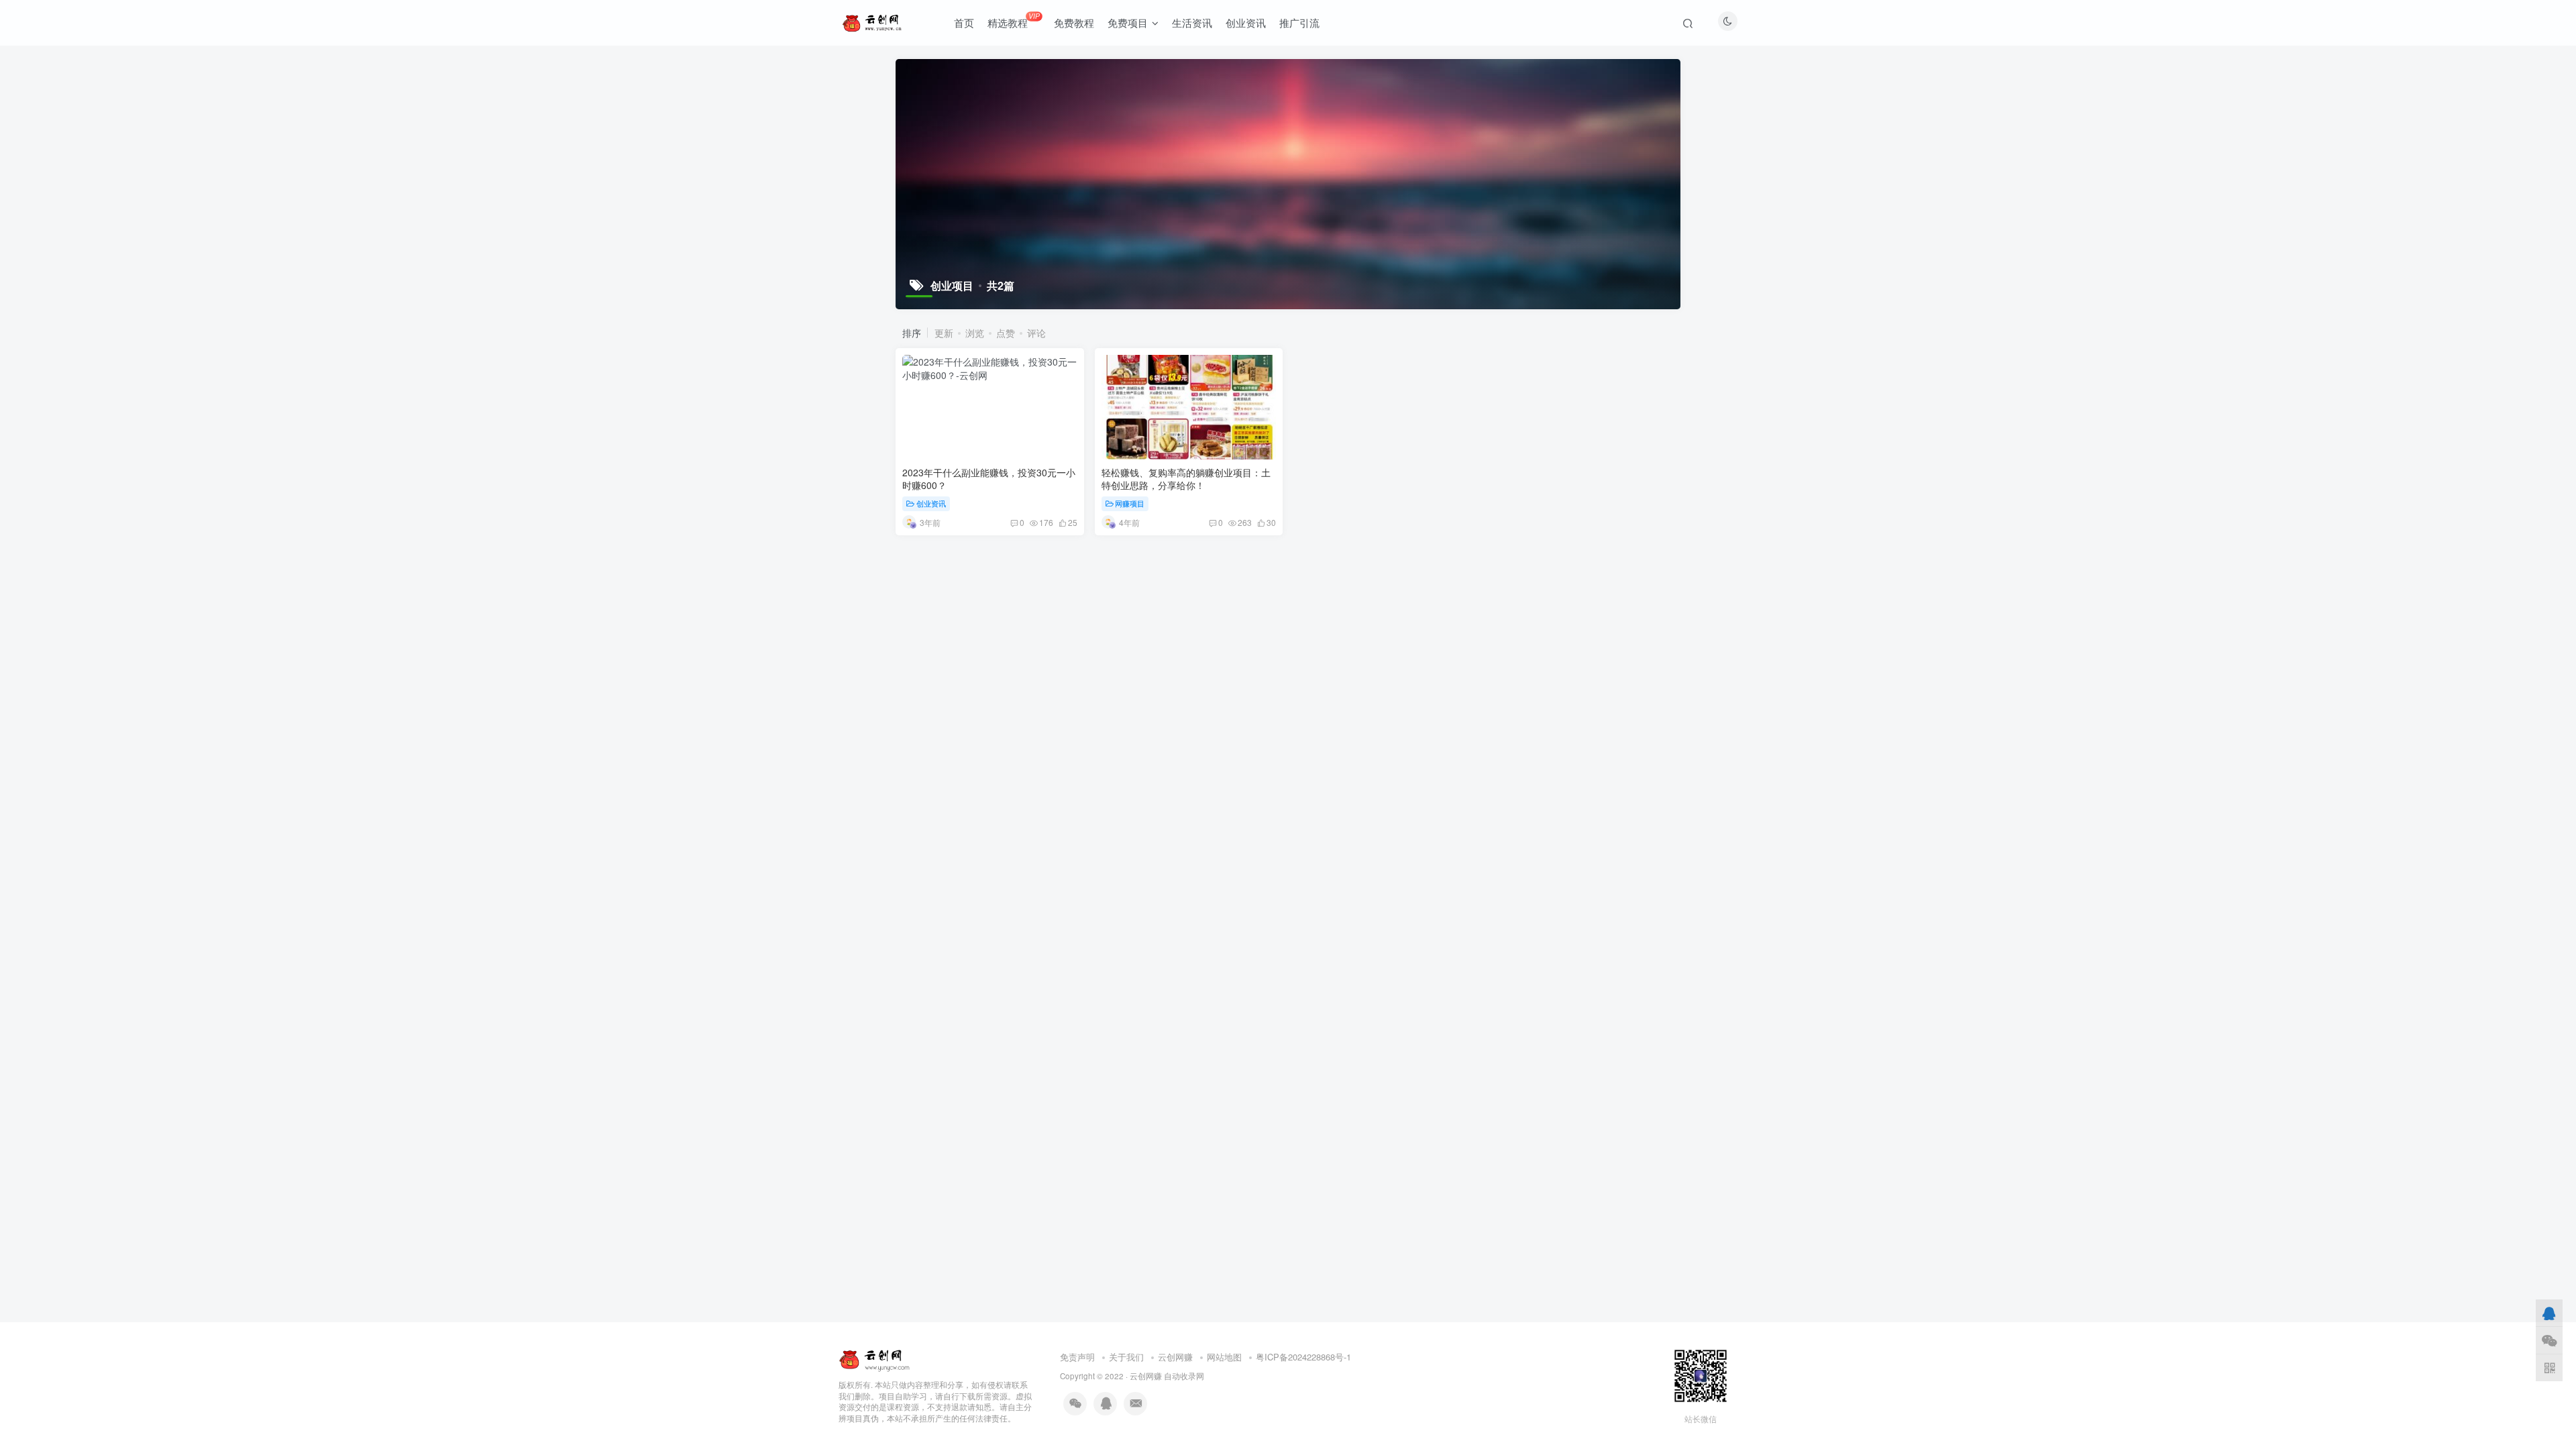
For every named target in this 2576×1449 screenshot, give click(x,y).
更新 (944, 333)
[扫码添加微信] (2549, 1340)
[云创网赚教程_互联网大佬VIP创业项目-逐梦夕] (875, 1357)
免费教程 (1074, 22)
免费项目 (1128, 22)
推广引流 (1299, 22)
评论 (1036, 333)
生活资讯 (1192, 22)
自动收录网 (1184, 1376)
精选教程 (1013, 20)
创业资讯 (1246, 22)
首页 (964, 22)
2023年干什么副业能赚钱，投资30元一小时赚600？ (989, 479)
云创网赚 (1175, 1357)
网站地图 (1224, 1357)
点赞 (1006, 333)
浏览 (975, 333)
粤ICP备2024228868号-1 (1303, 1357)
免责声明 (1077, 1357)
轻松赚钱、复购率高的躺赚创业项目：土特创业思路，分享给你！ (1186, 479)
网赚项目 (1130, 503)
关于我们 (1126, 1357)
